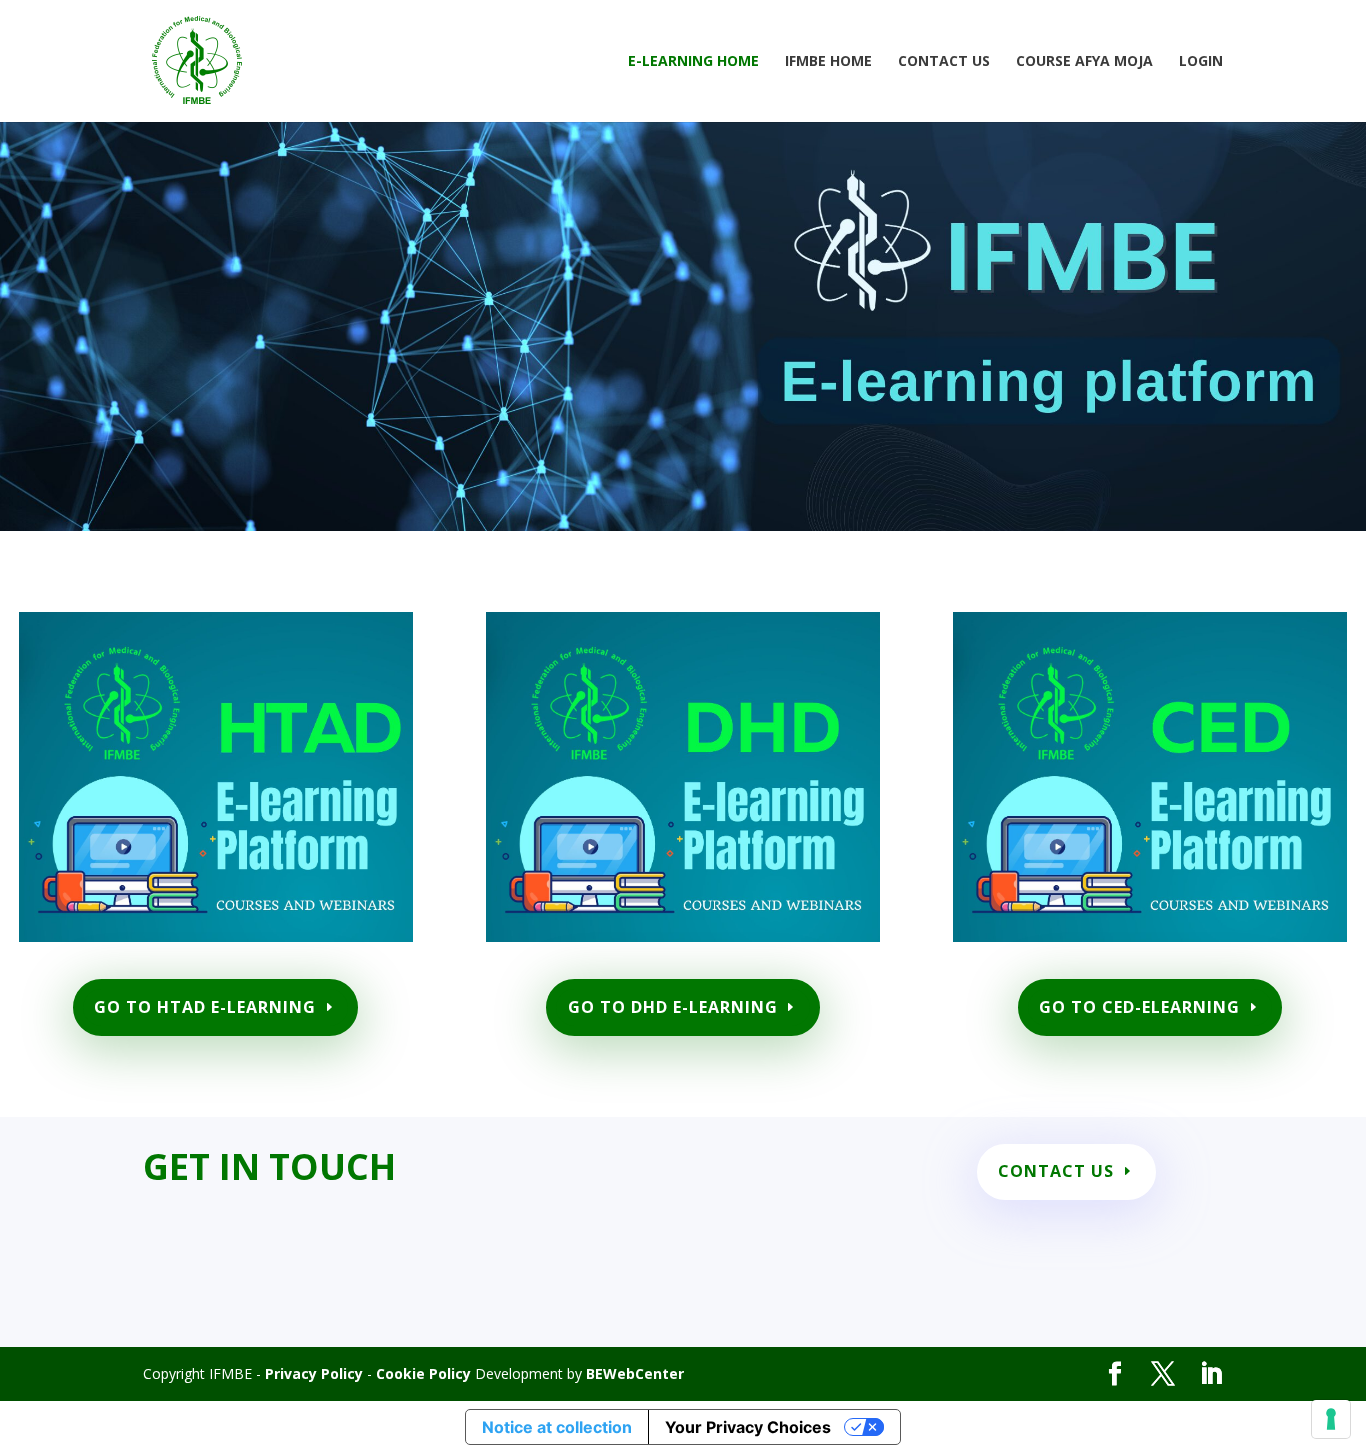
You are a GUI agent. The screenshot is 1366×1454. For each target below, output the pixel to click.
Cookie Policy (423, 1373)
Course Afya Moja (1084, 62)
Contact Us (944, 62)
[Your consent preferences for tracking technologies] (1331, 1419)
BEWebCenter (635, 1373)
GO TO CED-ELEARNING (1139, 1007)
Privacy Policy (314, 1373)
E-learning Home (693, 62)
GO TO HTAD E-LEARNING (205, 1007)
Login (1201, 62)
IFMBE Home (828, 62)
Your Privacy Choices (748, 1427)
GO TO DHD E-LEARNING (673, 1007)
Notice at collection (557, 1427)
